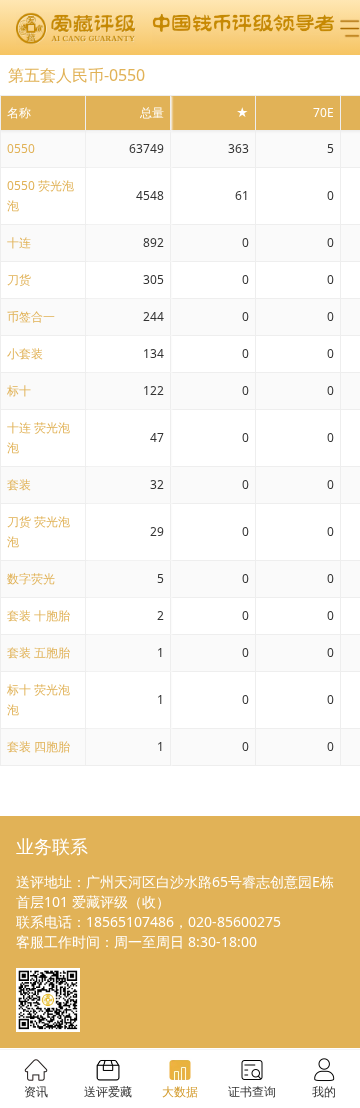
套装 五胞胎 (38, 652)
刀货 (19, 279)
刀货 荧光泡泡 (38, 531)
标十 (19, 390)
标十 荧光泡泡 (38, 699)
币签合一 (31, 316)
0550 (21, 148)
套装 (19, 484)
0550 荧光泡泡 (40, 195)
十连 (19, 242)
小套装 (25, 353)
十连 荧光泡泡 (38, 437)
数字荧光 (31, 578)
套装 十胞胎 (38, 615)
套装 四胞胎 (38, 746)
